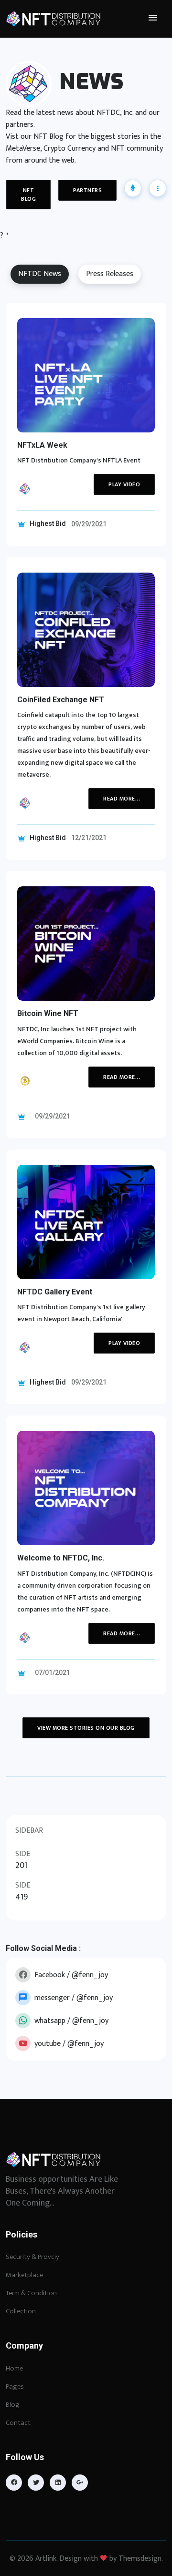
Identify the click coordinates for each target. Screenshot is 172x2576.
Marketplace (24, 2275)
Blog (13, 2405)
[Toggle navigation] (153, 18)
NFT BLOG (28, 195)
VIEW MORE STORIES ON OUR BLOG (86, 1728)
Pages (15, 2386)
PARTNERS (87, 190)
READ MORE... (122, 799)
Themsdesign (140, 2559)
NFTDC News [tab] (40, 274)
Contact (18, 2423)
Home (14, 2368)
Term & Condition (31, 2293)
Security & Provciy (32, 2257)
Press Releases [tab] (110, 274)
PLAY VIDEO (124, 484)
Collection (21, 2311)
